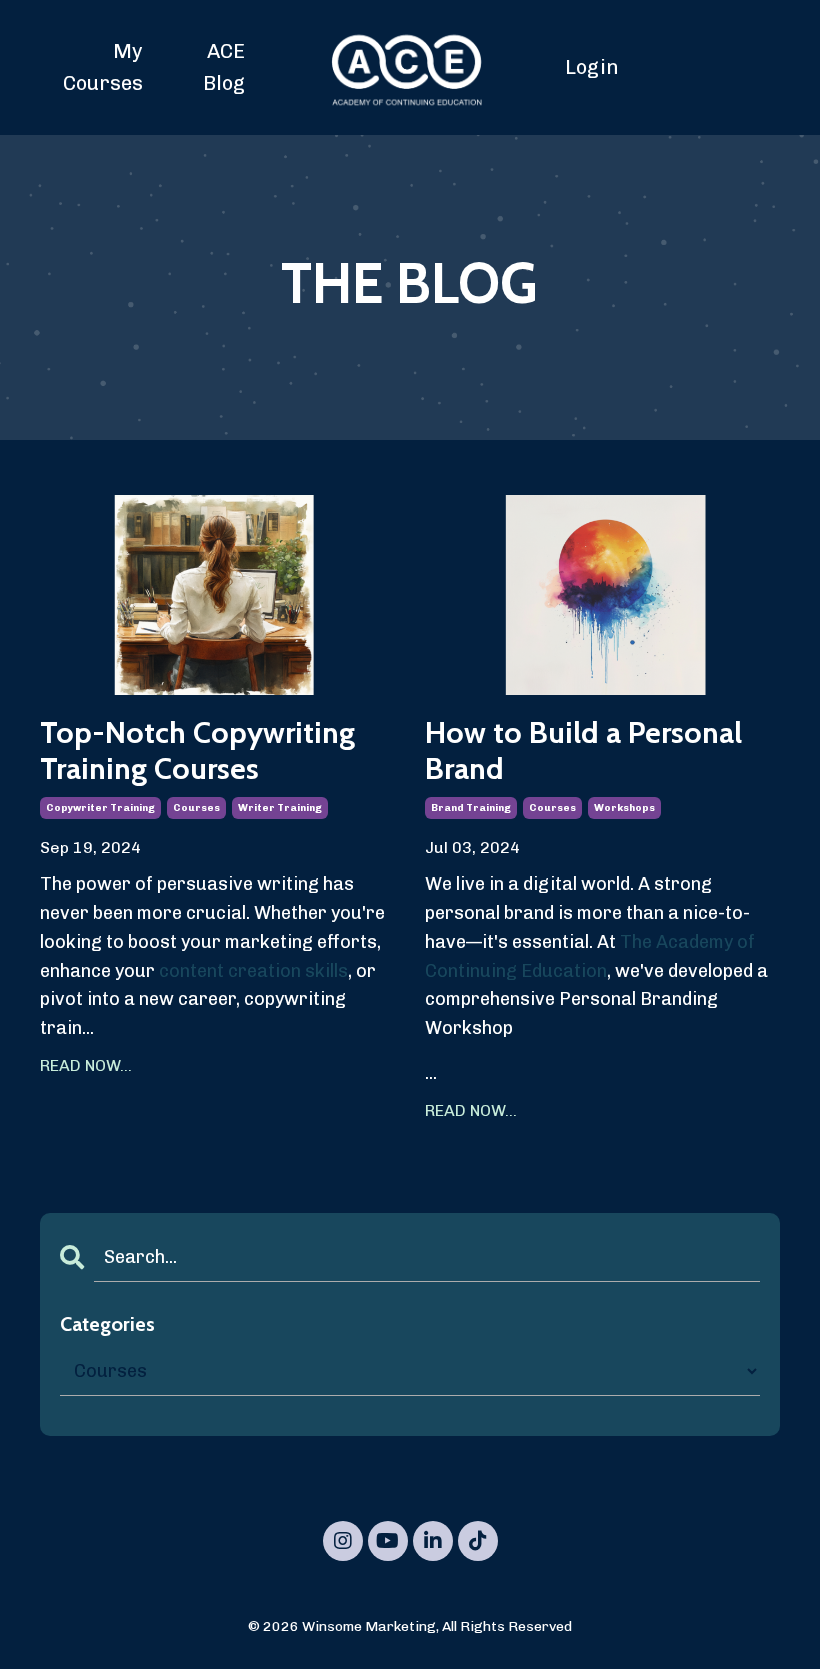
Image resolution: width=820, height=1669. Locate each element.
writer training (280, 808)
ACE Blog (224, 67)
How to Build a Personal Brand (583, 751)
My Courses (103, 67)
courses (196, 808)
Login (592, 67)
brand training (471, 808)
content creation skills (253, 971)
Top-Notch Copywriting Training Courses (197, 751)
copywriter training (100, 808)
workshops (624, 808)
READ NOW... (86, 1065)
